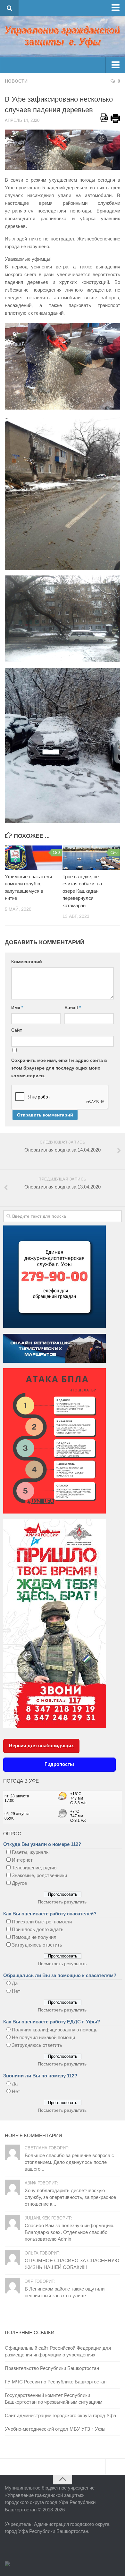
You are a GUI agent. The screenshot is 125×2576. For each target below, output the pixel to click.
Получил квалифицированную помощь (55, 2030)
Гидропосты (59, 1764)
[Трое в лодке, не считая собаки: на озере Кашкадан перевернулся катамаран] (91, 858)
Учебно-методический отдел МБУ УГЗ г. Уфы (55, 2429)
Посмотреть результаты (63, 1902)
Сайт (17, 1030)
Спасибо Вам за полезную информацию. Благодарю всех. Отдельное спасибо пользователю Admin (70, 2232)
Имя (17, 1008)
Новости (16, 81)
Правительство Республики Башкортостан (52, 2368)
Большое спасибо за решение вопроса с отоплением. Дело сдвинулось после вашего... (69, 2162)
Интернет (22, 1860)
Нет (16, 1991)
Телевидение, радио (34, 1868)
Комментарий (27, 962)
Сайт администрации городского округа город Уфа (60, 2415)
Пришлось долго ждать (38, 1929)
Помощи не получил (34, 1937)
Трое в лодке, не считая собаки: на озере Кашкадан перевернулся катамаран (82, 891)
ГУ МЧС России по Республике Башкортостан (56, 2382)
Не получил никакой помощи (43, 2037)
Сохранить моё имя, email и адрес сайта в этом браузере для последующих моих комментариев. (59, 1068)
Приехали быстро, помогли (42, 1922)
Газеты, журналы (31, 1852)
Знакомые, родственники (39, 1875)
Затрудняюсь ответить (37, 1945)
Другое (19, 1883)
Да (15, 1983)
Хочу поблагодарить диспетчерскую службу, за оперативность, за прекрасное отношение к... (70, 2197)
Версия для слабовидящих (41, 1745)
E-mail (73, 1008)
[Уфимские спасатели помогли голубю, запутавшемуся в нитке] (33, 858)
